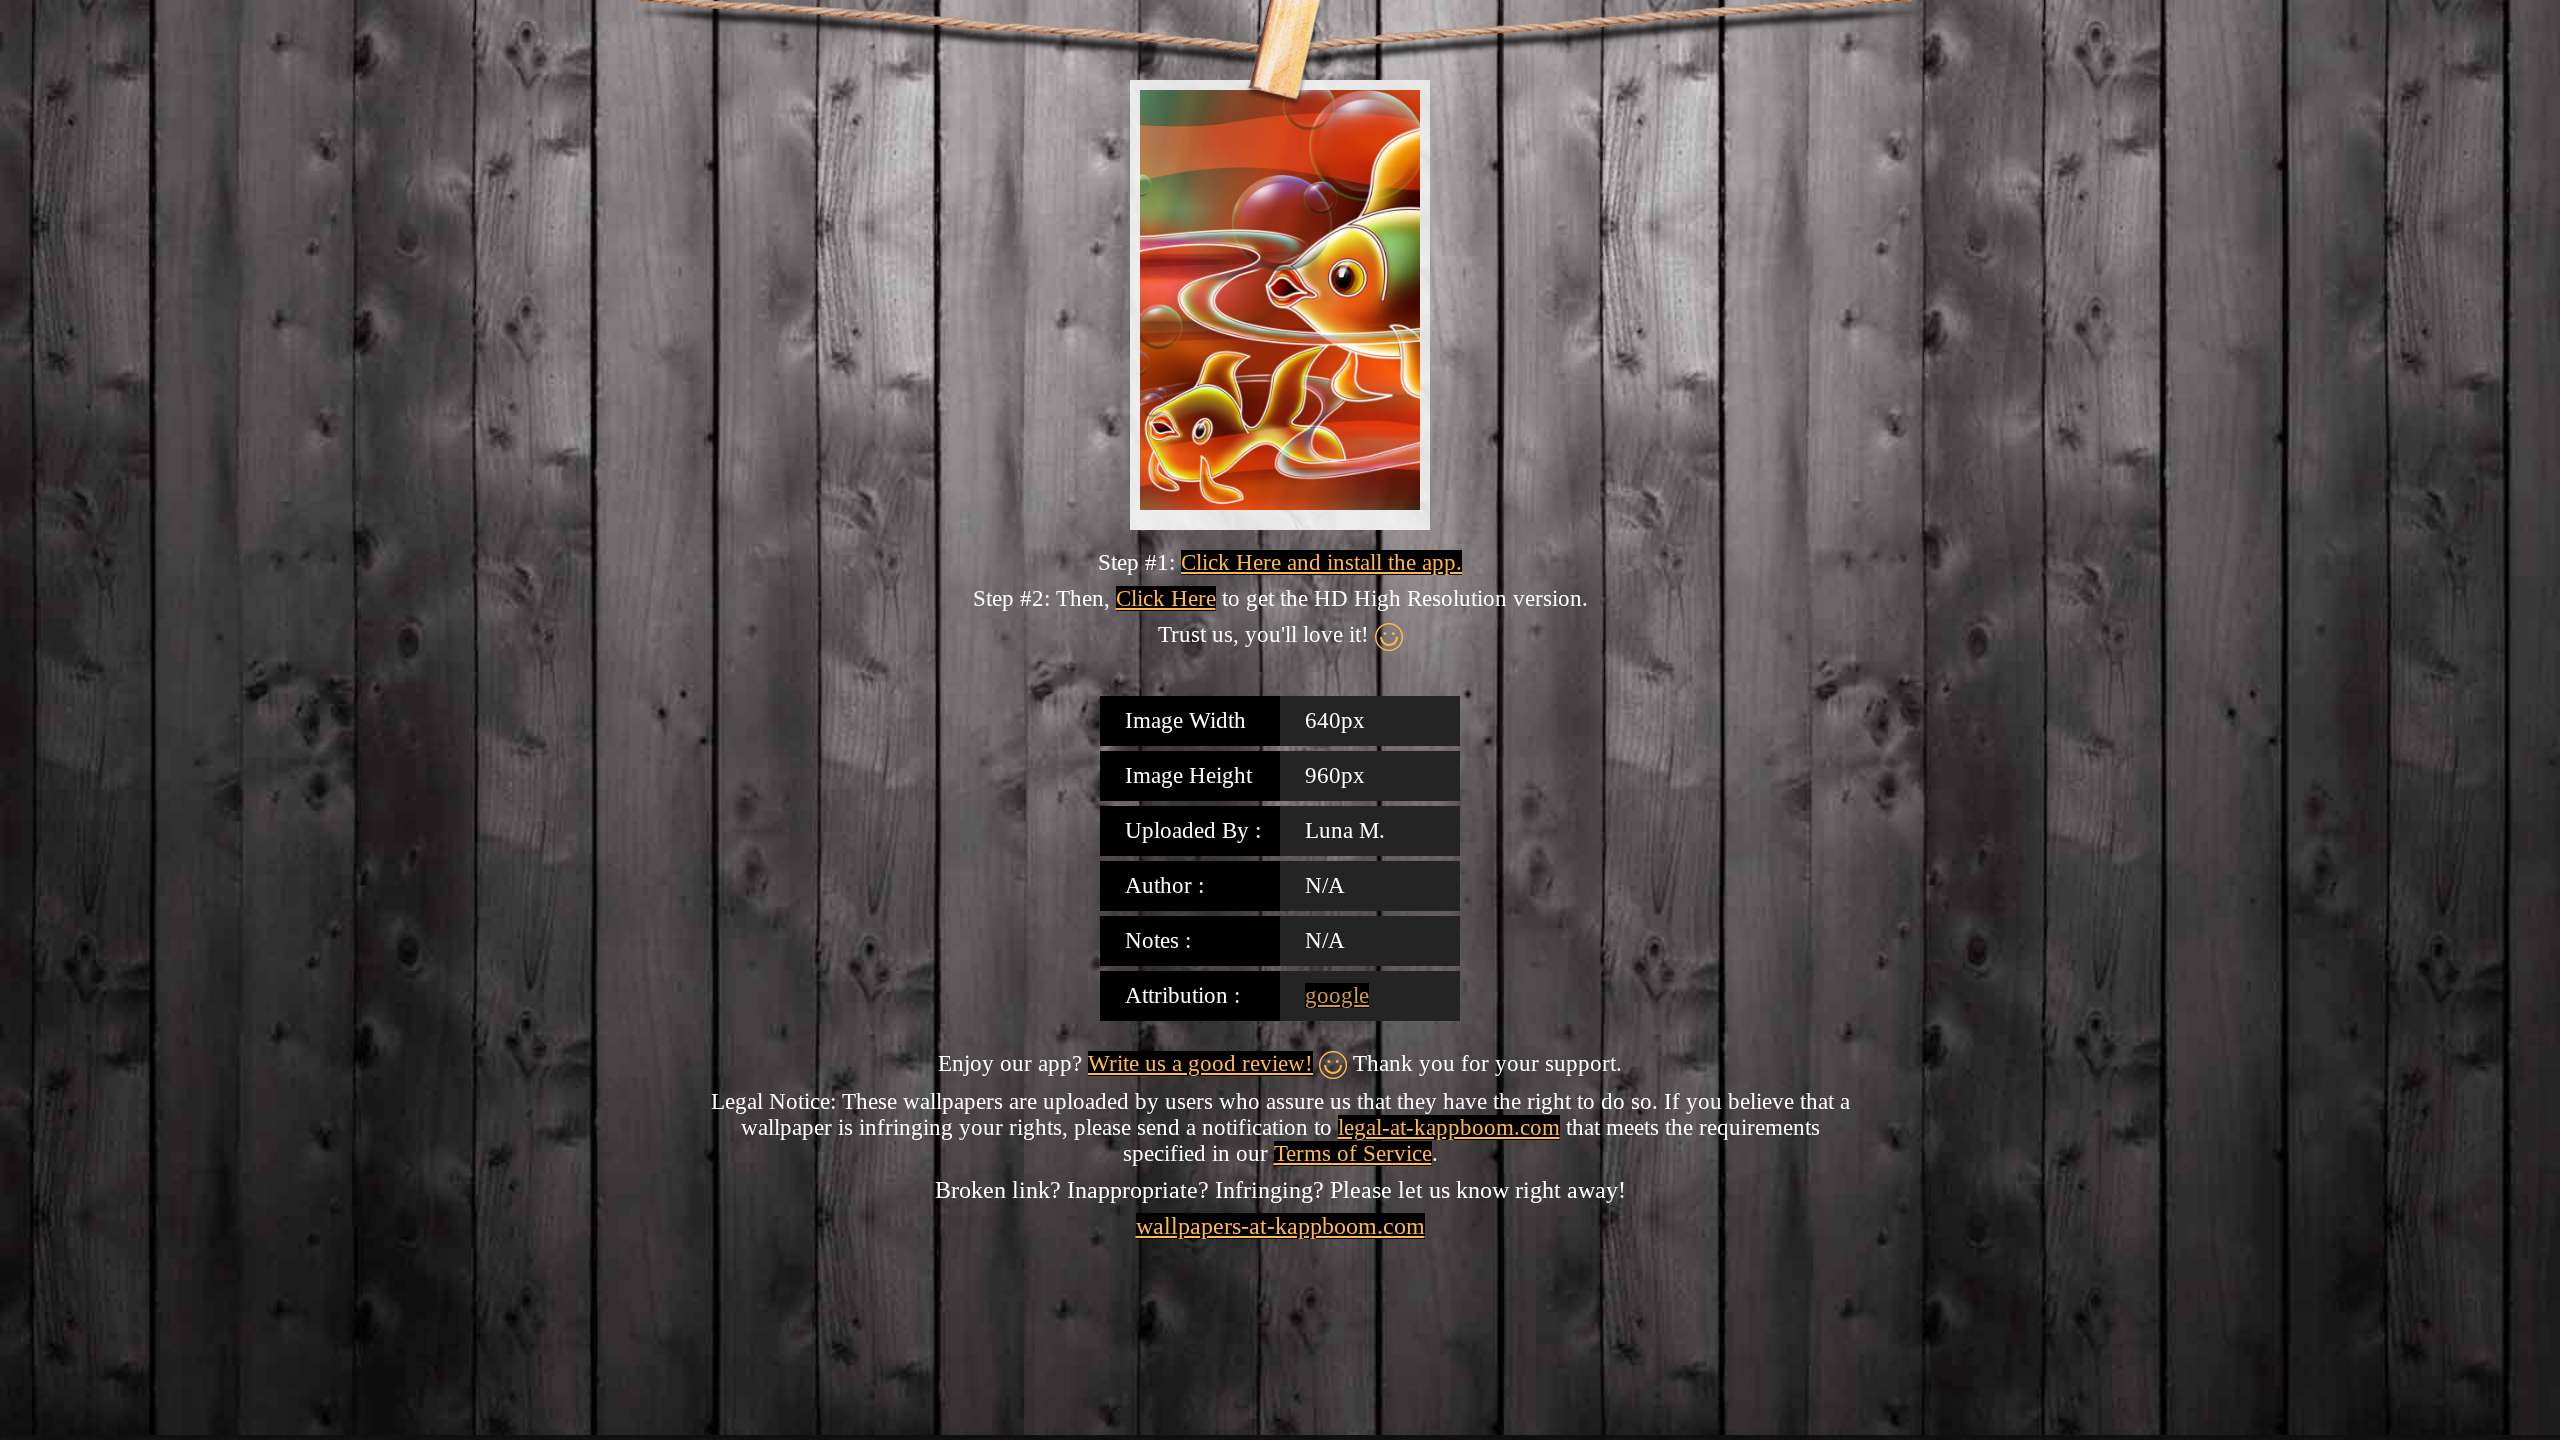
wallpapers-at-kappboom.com (1280, 1226)
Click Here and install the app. (1321, 562)
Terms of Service (1353, 1153)
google (1337, 995)
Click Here (1166, 598)
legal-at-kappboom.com (1449, 1127)
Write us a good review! (1200, 1063)
